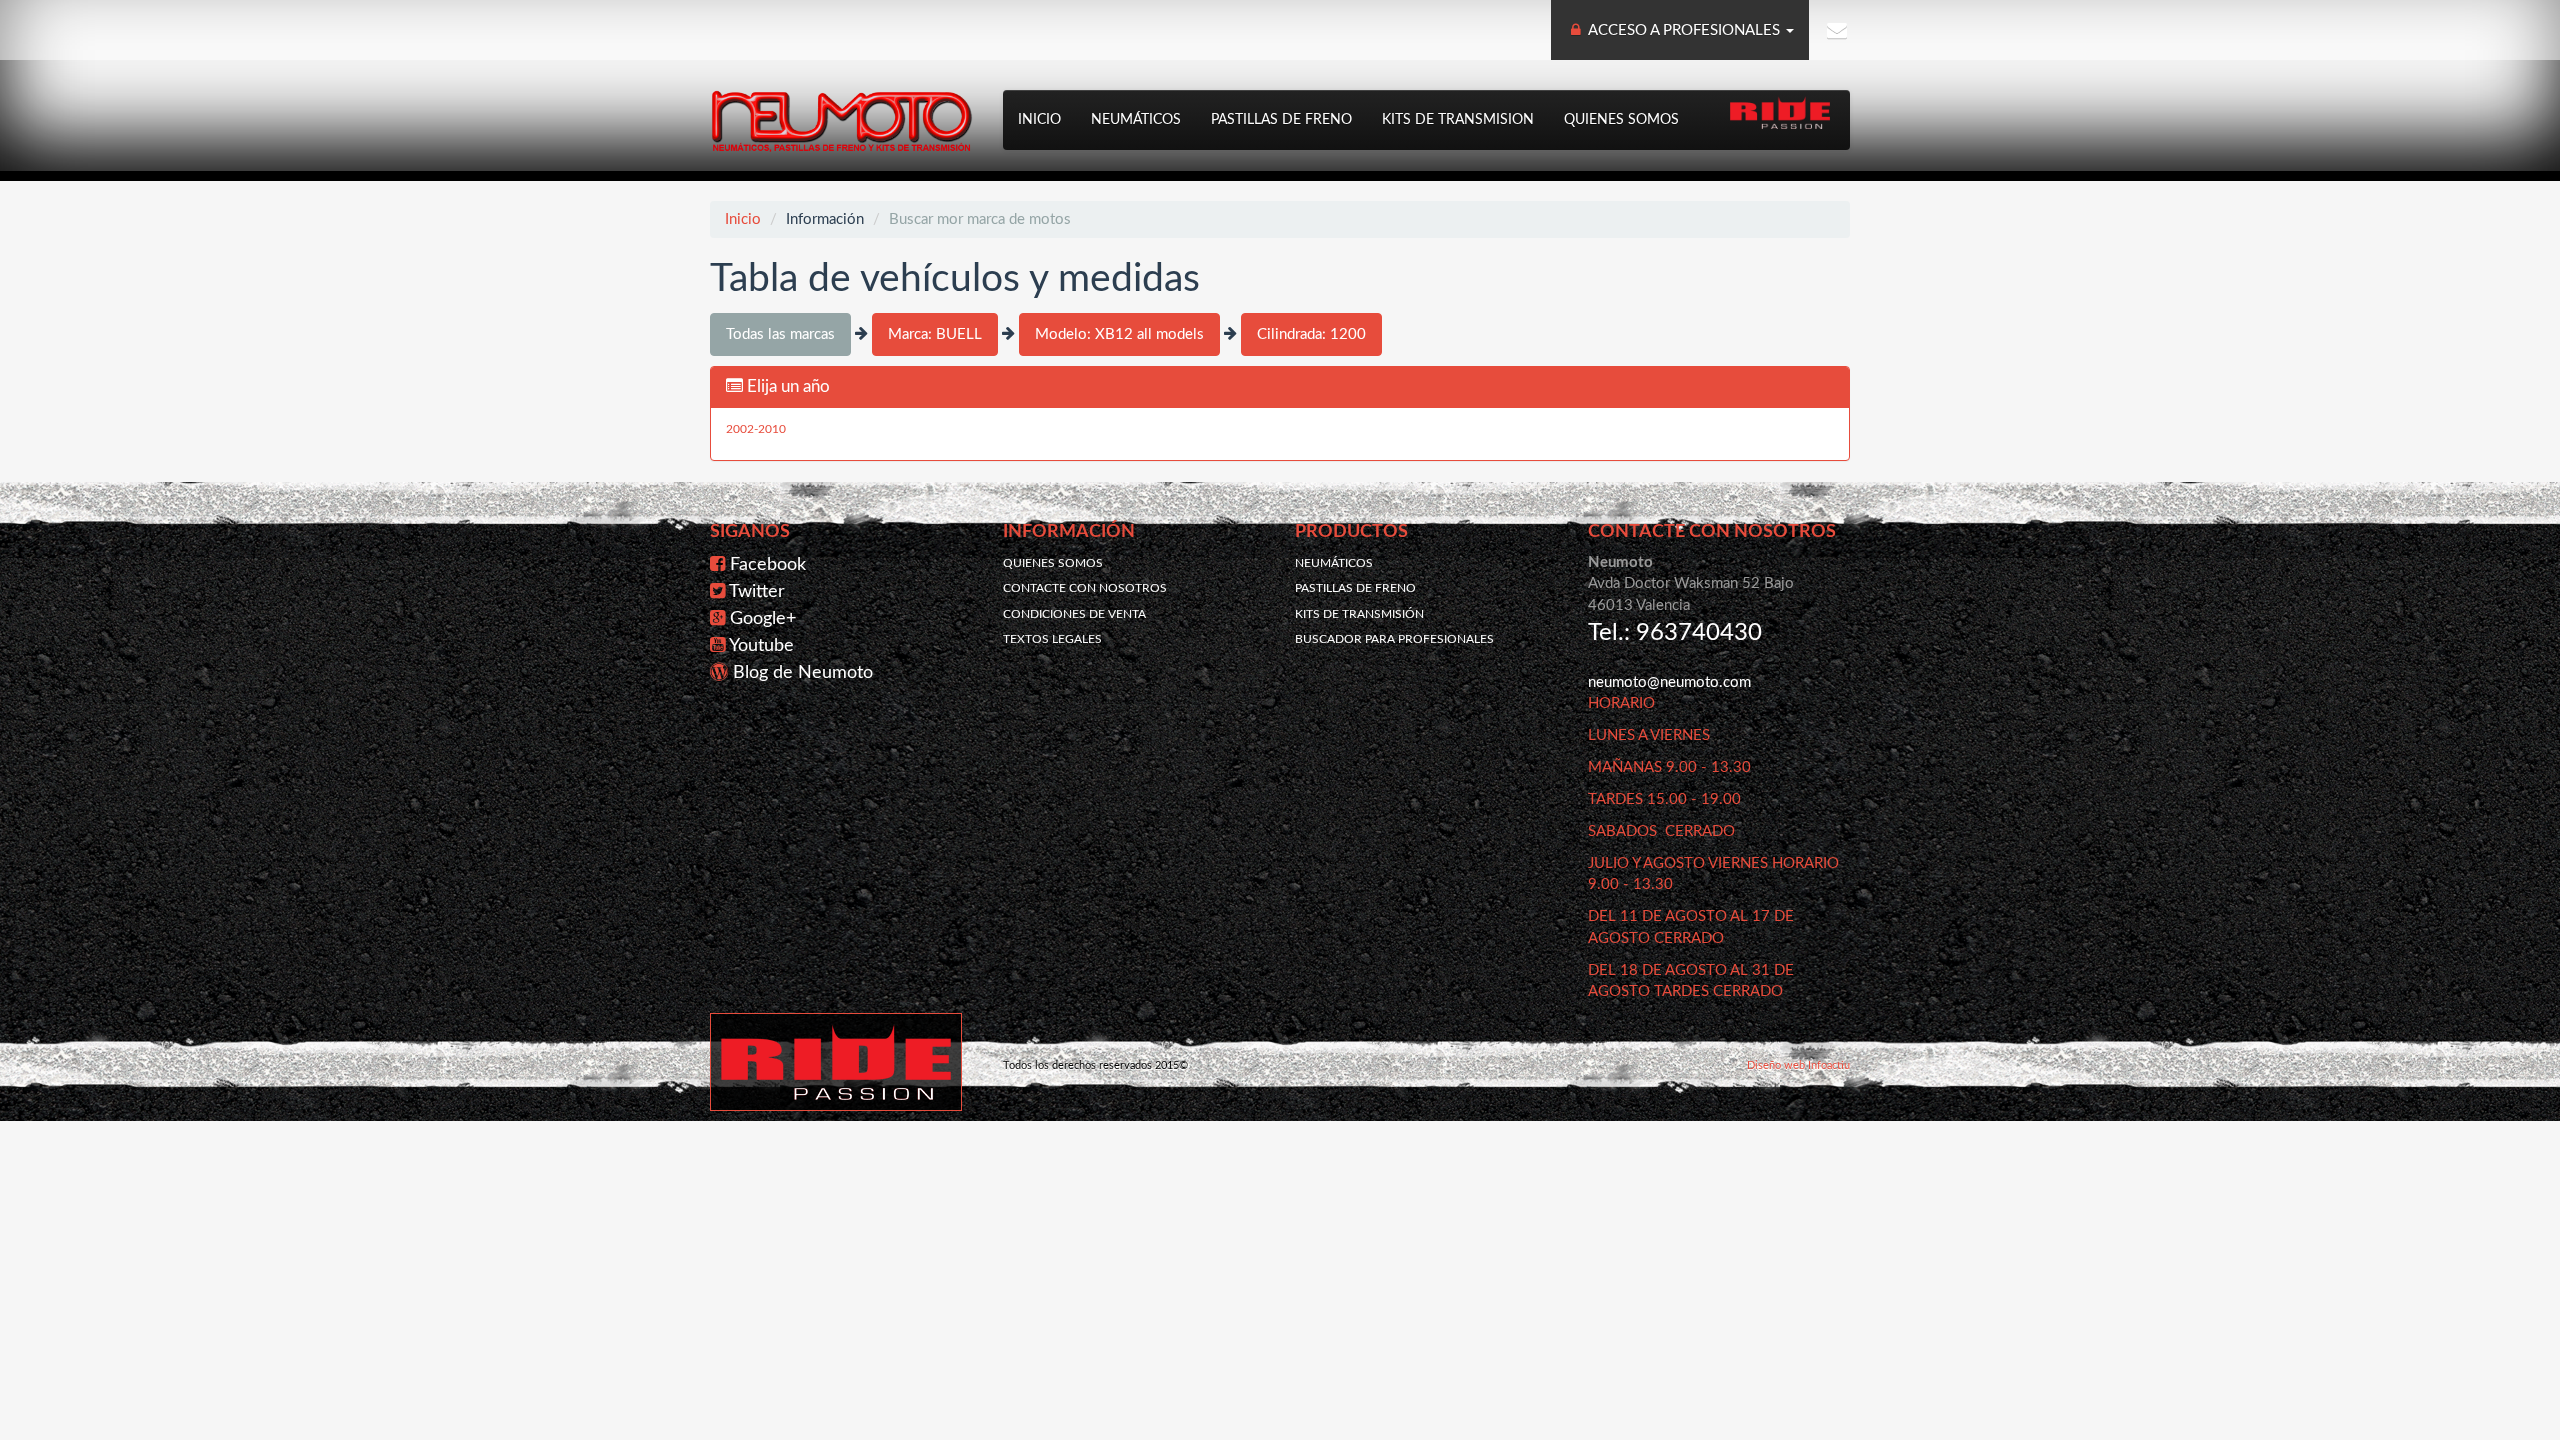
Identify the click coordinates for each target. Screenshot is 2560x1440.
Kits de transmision (1458, 120)
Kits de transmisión (1359, 614)
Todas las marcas (780, 334)
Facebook (768, 565)
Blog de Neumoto (803, 673)
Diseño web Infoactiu (1798, 1065)
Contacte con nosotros (1085, 588)
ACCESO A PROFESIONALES (1684, 30)
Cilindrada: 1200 (1311, 334)
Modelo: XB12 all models (1119, 334)
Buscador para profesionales (1394, 639)
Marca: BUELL (935, 334)
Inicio (1039, 120)
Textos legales (1052, 639)
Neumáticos (1136, 120)
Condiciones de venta (1074, 614)
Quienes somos (1621, 120)
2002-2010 (756, 429)
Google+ (763, 619)
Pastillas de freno (1281, 120)
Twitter (757, 592)
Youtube (761, 646)
